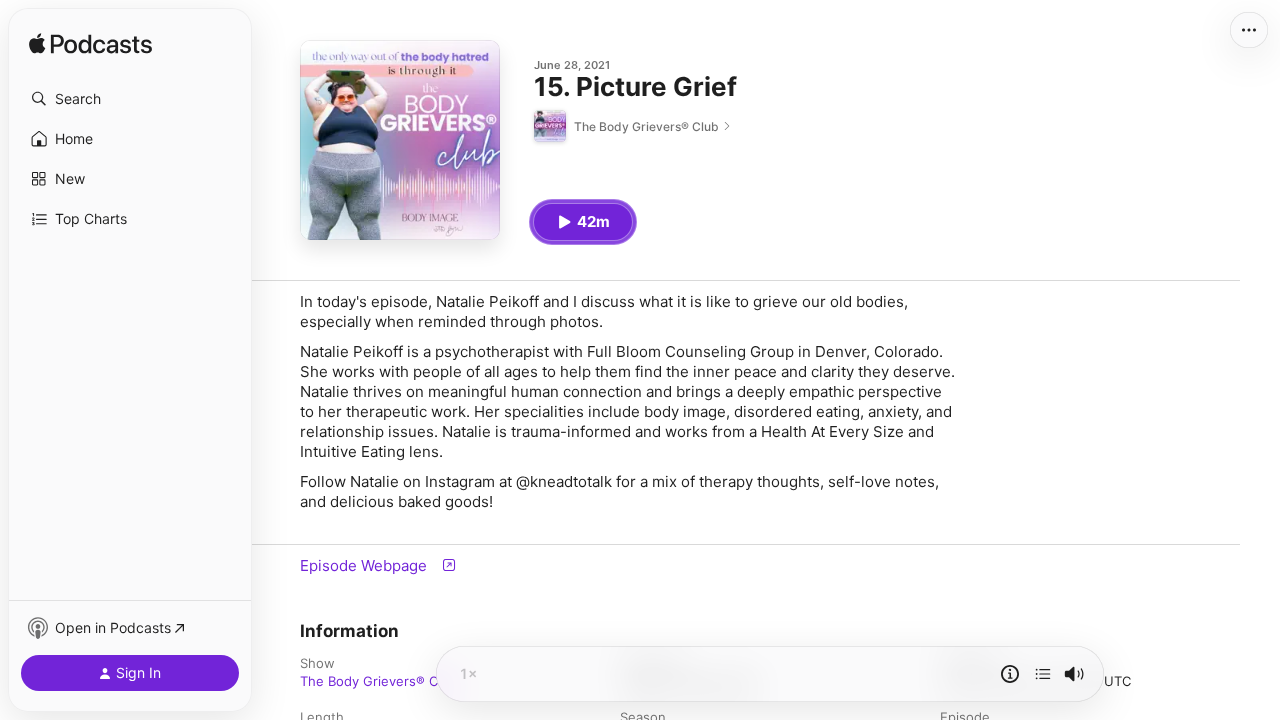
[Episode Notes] (1010, 674)
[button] (130, 99)
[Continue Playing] (1043, 674)
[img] (90, 45)
